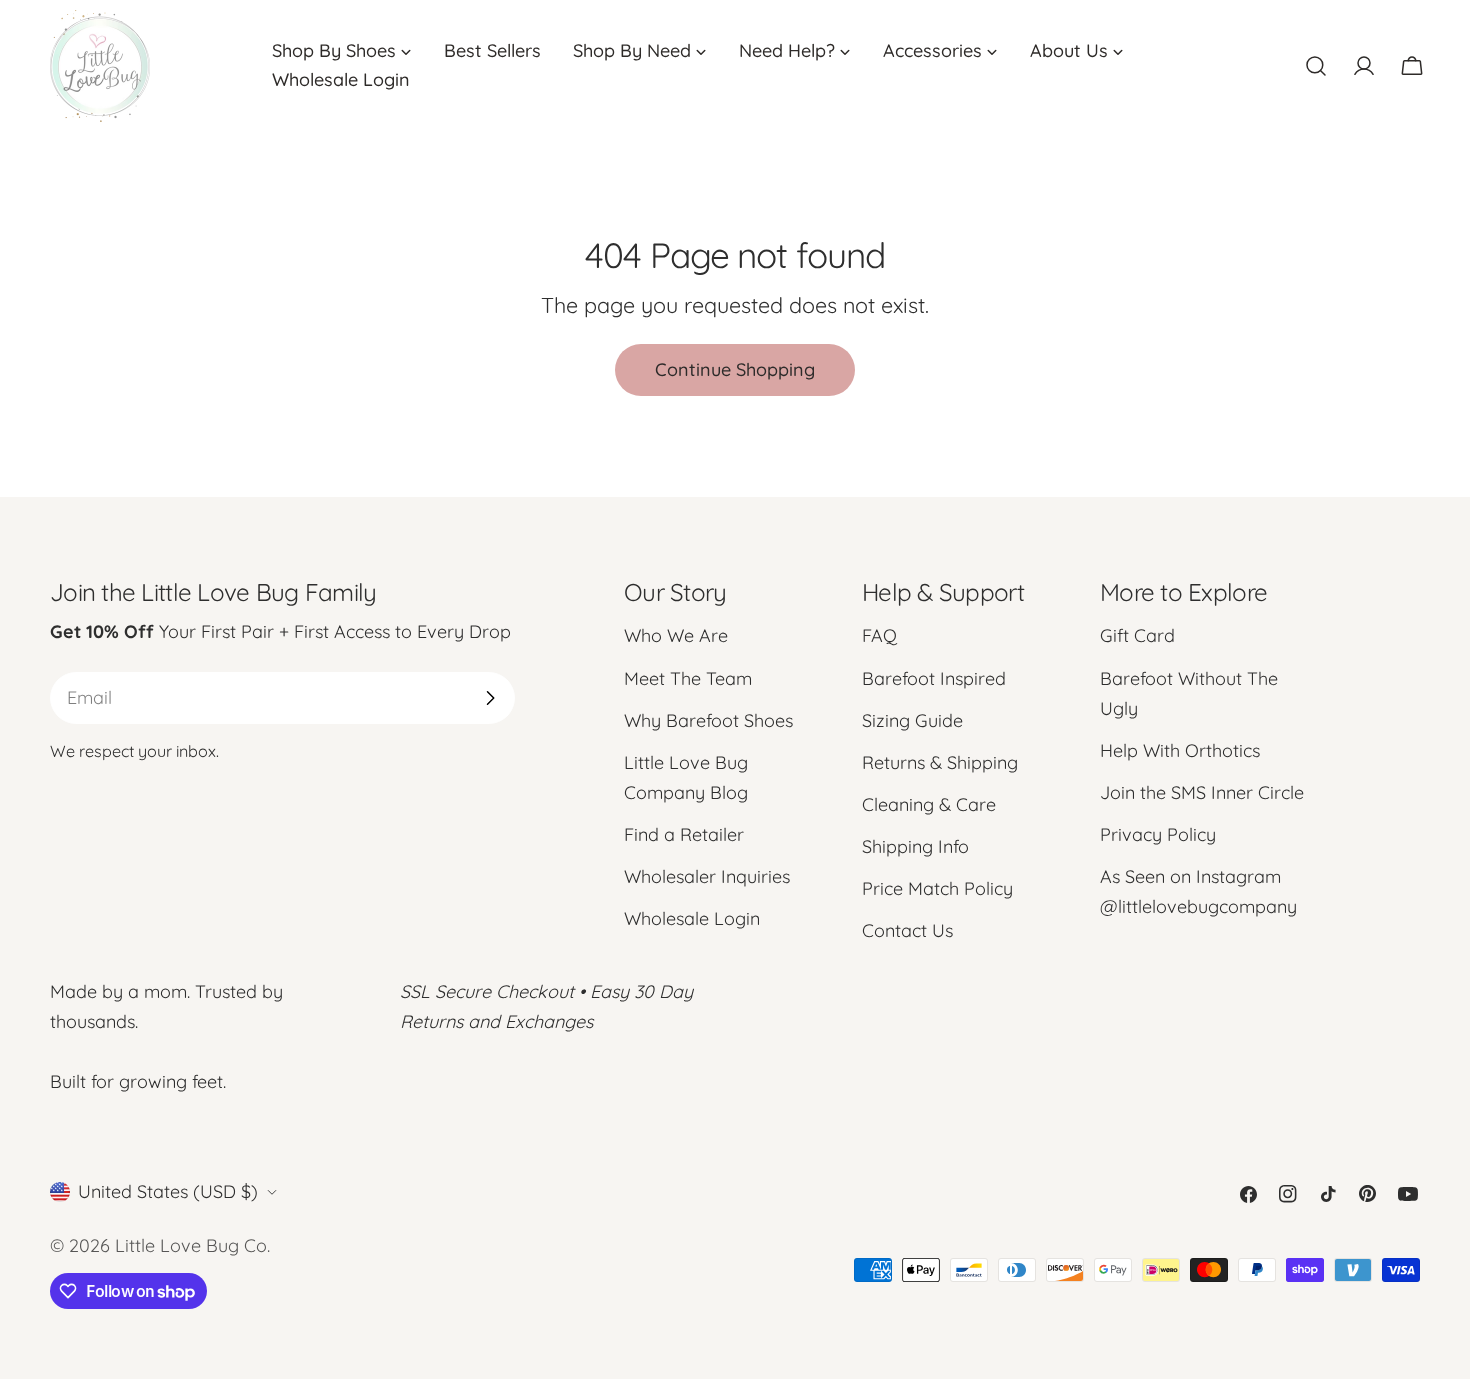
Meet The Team (688, 678)
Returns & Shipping (940, 762)
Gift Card (1137, 635)
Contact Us (907, 930)
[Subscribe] (490, 698)
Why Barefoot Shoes (708, 720)
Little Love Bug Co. (192, 1245)
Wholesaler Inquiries (707, 876)
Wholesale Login (692, 918)
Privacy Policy (1158, 834)
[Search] (1316, 66)
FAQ (879, 635)
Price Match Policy (937, 888)
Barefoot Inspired (934, 678)
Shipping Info (915, 846)
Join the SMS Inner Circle (1202, 792)
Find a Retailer (684, 834)
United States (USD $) (168, 1191)
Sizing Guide (912, 720)
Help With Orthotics (1180, 750)
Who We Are (676, 635)
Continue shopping (735, 369)
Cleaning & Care (929, 804)
